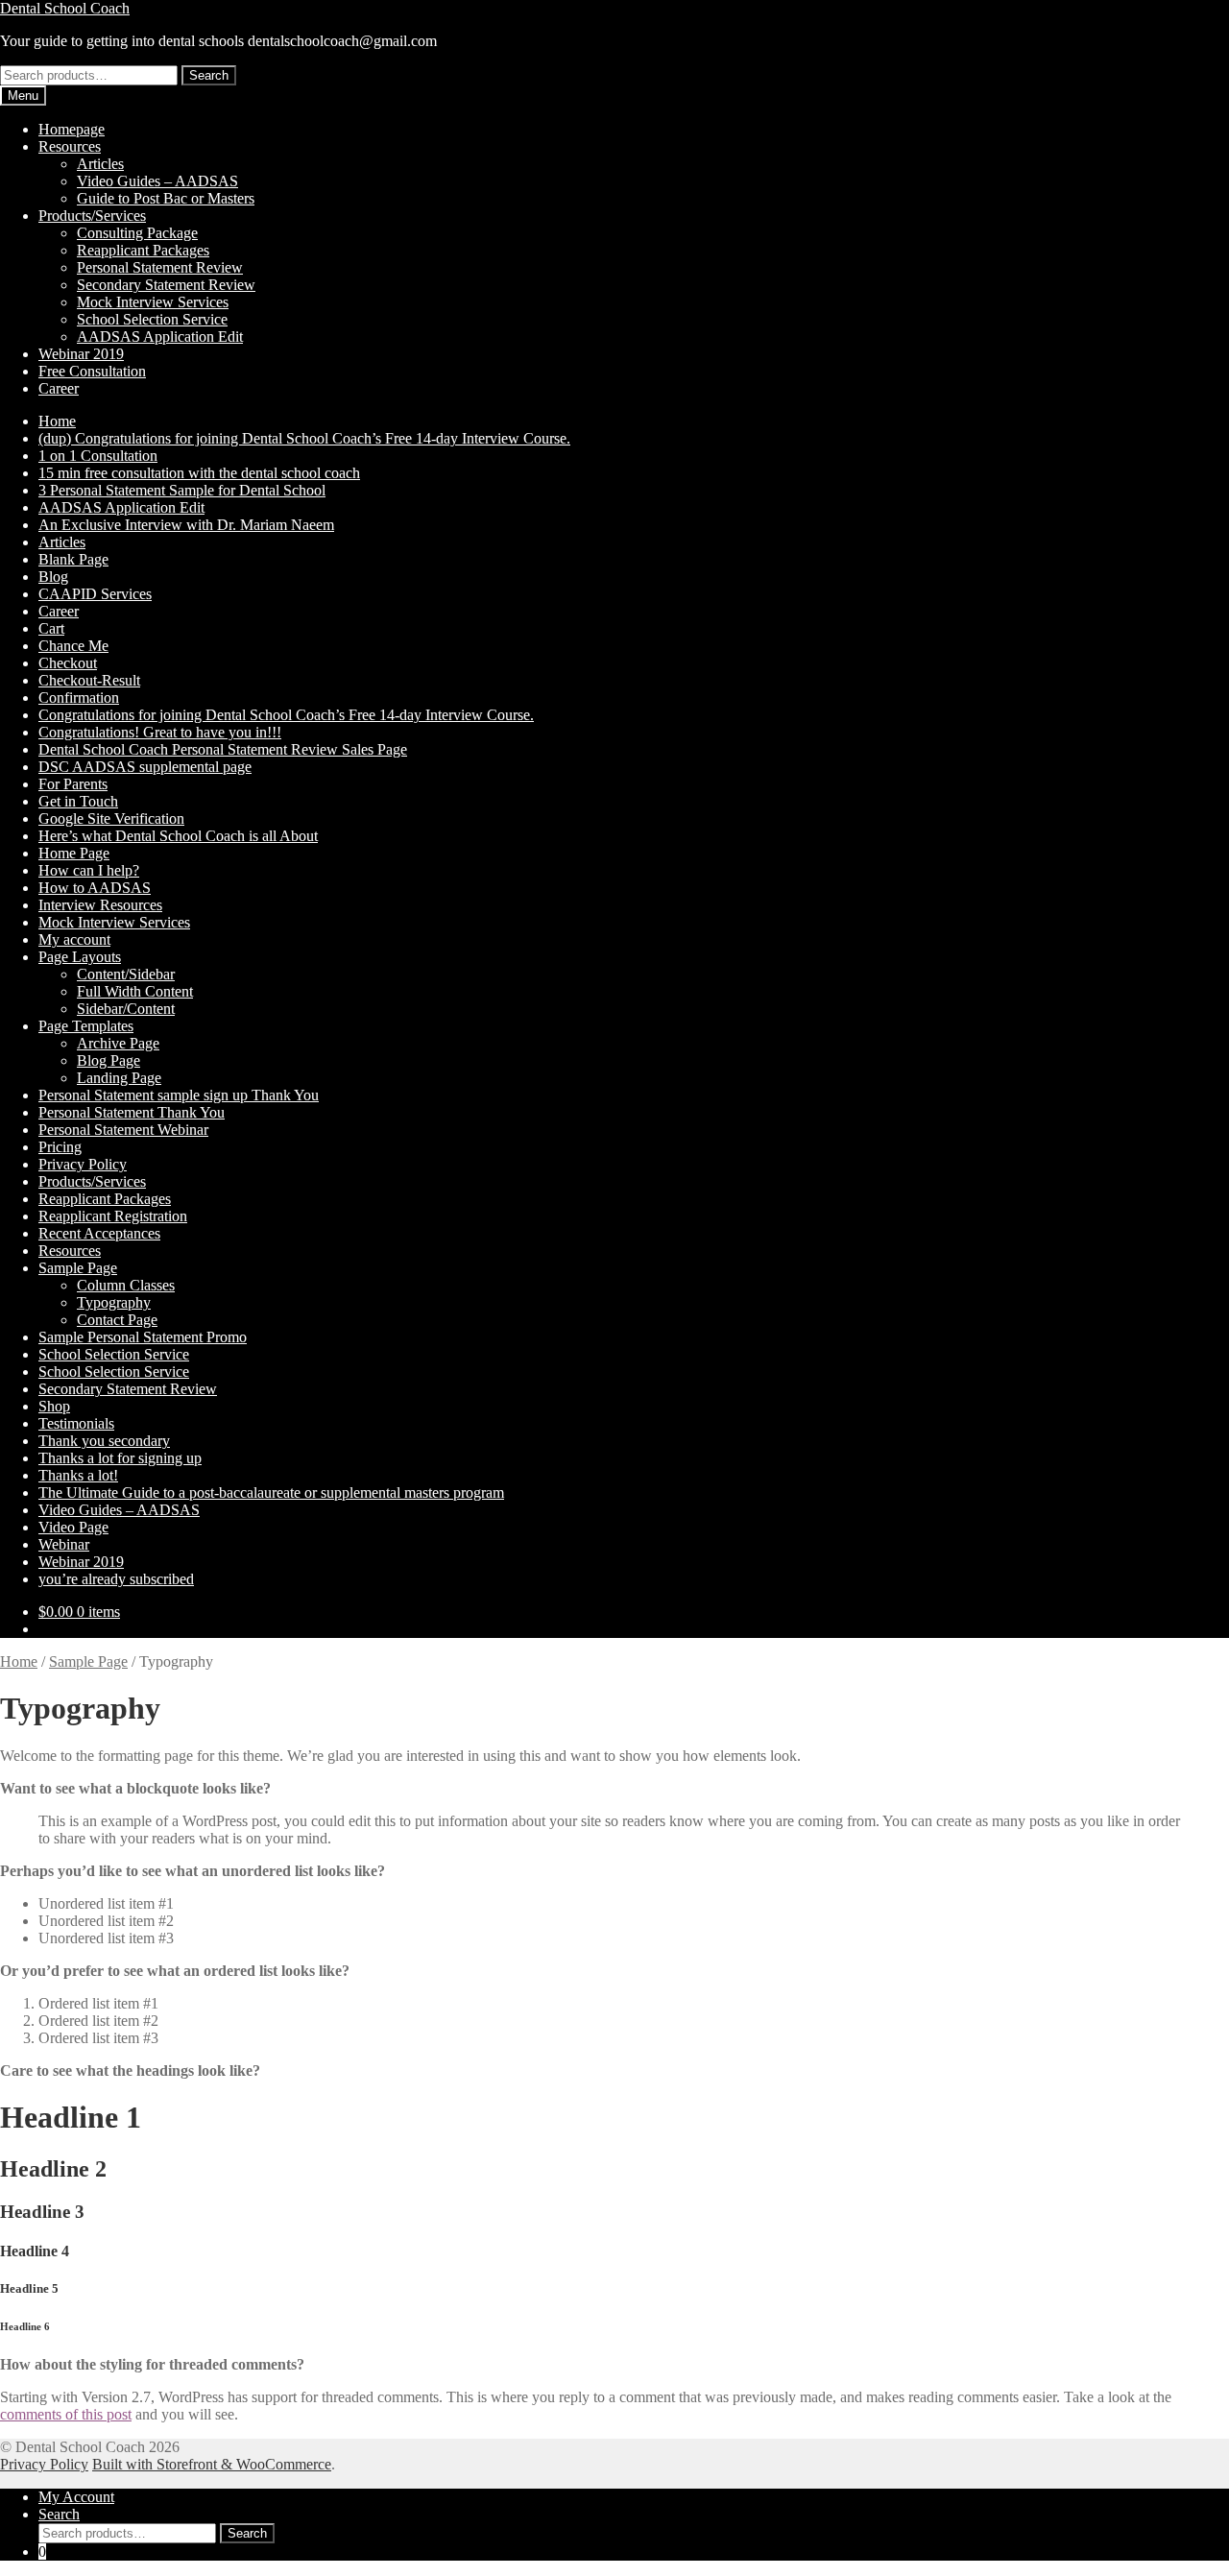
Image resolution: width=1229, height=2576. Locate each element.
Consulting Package (137, 233)
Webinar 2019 (81, 354)
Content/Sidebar (126, 974)
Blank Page (73, 559)
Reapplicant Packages (143, 250)
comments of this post (66, 2414)
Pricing (60, 1147)
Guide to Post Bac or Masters (166, 198)
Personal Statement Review (160, 267)
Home (57, 421)
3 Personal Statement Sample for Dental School (182, 490)
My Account (76, 2497)
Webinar (64, 1544)
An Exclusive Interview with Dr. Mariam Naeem (186, 525)
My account (74, 939)
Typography (114, 1302)
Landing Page (119, 1078)
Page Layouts (80, 957)
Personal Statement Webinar (123, 1130)
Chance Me (73, 646)
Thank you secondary (104, 1441)
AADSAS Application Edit (160, 337)
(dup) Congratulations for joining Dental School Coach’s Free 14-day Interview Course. (304, 438)
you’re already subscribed (116, 1579)
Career (59, 388)
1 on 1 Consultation (98, 456)
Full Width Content (135, 991)
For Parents (73, 784)
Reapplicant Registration (113, 1216)
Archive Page (118, 1043)
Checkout (68, 663)
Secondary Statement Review (166, 285)
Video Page (73, 1527)
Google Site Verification (111, 819)
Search (209, 75)
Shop (54, 1406)
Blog (53, 577)
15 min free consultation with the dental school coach (199, 473)
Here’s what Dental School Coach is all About (178, 836)
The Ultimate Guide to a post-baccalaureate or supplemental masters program (271, 1493)
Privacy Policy (83, 1164)
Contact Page (117, 1320)
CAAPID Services (95, 594)
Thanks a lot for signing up (120, 1458)
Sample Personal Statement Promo (143, 1337)
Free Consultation (92, 371)
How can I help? (89, 870)
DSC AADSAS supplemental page (145, 767)
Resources (70, 146)
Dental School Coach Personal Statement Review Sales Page (223, 749)
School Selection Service (152, 319)
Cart (51, 628)
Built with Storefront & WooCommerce (212, 2464)
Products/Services (92, 216)
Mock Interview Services (153, 302)
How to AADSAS (95, 888)
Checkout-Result (89, 680)
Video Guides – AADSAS (157, 181)
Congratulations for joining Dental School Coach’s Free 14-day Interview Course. (286, 715)
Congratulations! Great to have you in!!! (160, 732)
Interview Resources (100, 905)
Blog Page (108, 1060)
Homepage (72, 129)
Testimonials (76, 1423)
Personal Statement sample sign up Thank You (179, 1095)
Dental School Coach (65, 8)
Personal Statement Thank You (132, 1112)
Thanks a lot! (78, 1475)
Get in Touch (78, 801)
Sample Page (78, 1268)
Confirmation (79, 698)
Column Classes (126, 1285)
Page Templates (86, 1026)
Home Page (74, 853)
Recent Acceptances (99, 1233)
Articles (100, 164)
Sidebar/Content (126, 1009)
